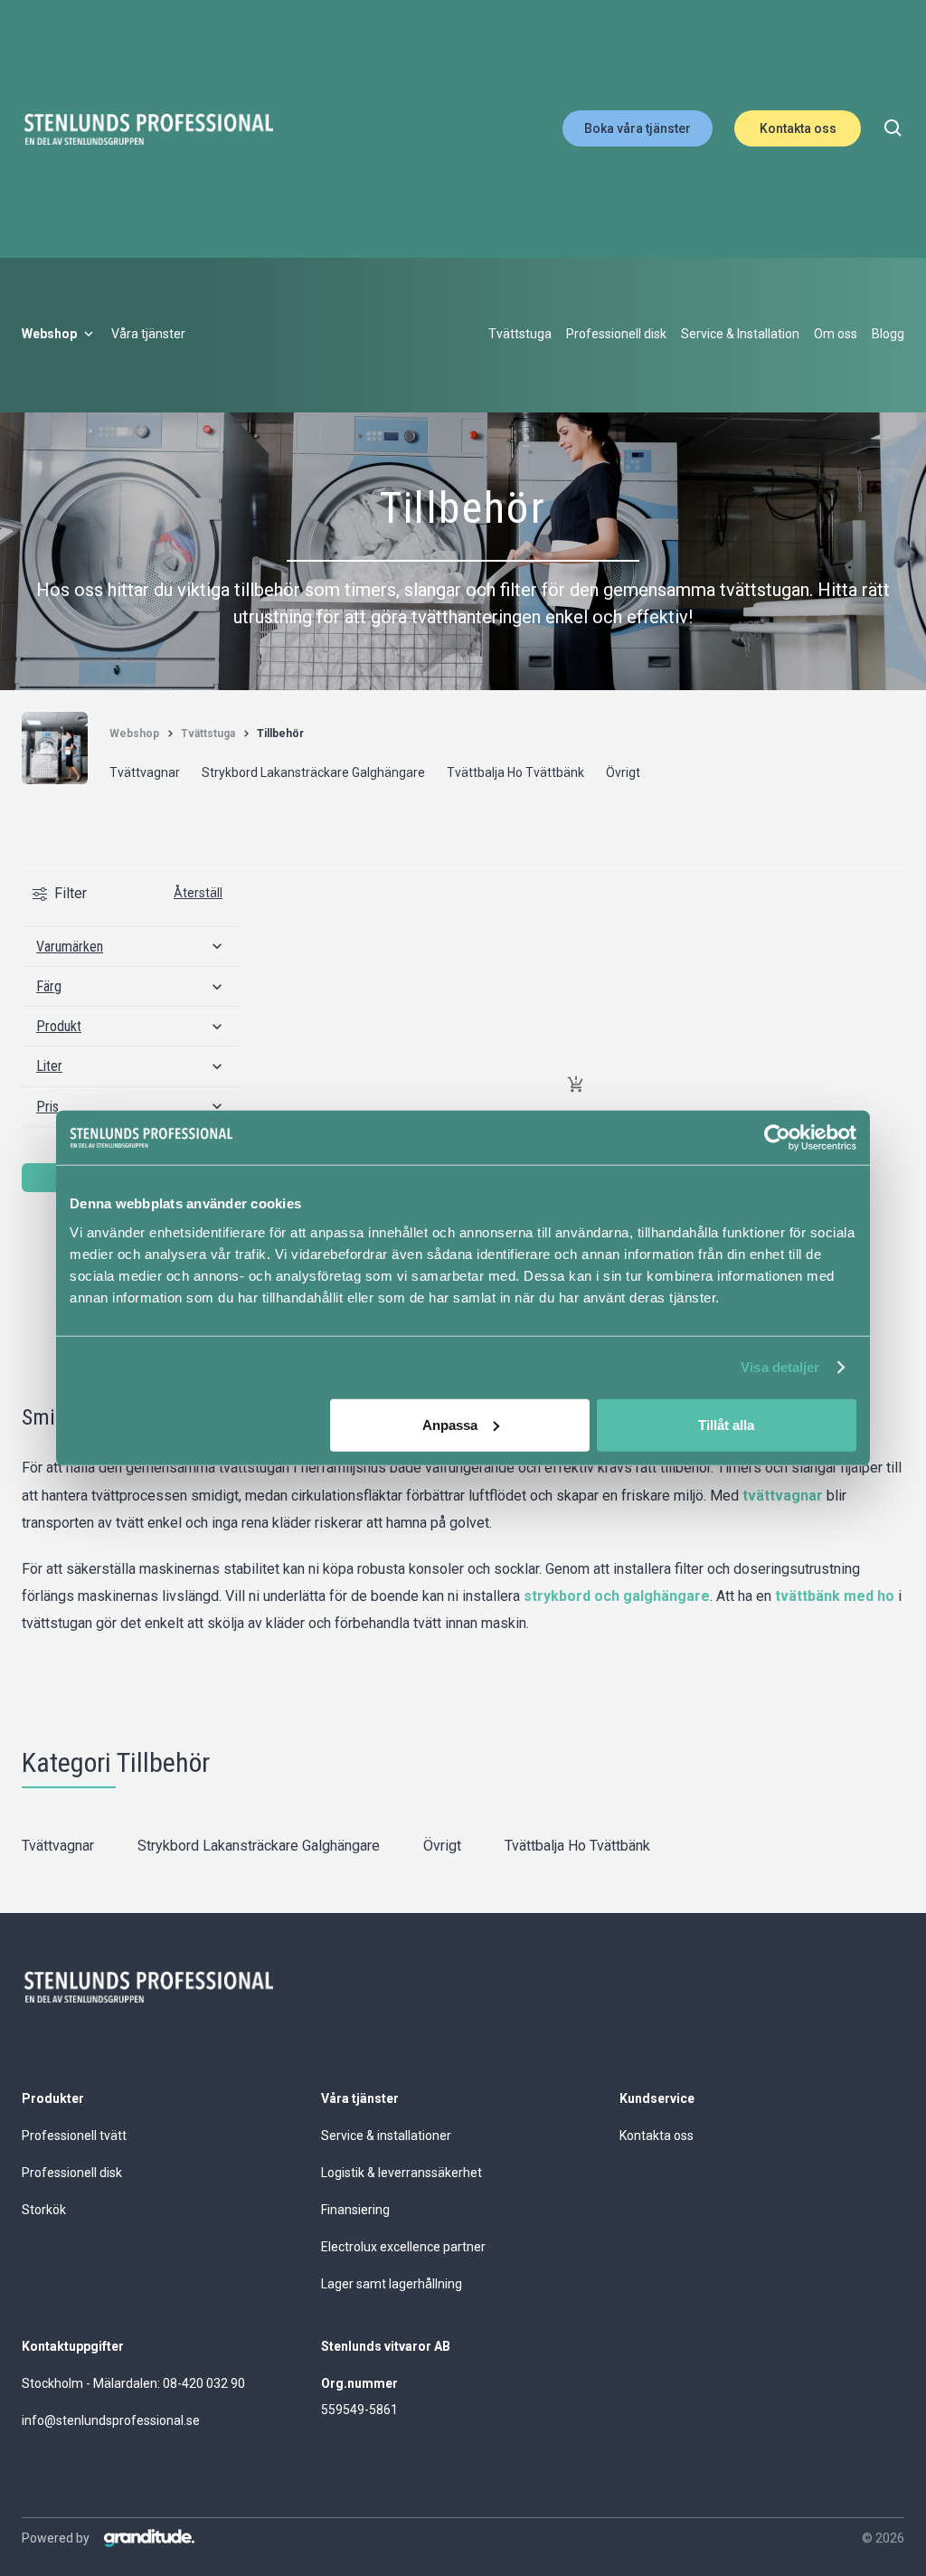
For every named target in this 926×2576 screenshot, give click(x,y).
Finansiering (355, 2210)
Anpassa (450, 1424)
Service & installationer (386, 2136)
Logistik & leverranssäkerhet (402, 2173)
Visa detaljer (780, 1367)
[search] (893, 128)
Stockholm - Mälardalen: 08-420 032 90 (133, 2383)
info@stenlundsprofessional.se (111, 2420)
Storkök (44, 2210)
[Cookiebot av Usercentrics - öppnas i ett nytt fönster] (777, 1138)
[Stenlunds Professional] (148, 129)
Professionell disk (72, 2173)
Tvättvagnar (58, 1846)
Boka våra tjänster (638, 128)
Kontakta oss (798, 128)
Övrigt (442, 1846)
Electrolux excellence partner (403, 2247)
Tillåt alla (726, 1424)
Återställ (198, 893)
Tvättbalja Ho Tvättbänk (577, 1846)
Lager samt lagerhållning (392, 2284)
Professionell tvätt (74, 2136)
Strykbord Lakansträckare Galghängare (259, 1846)
